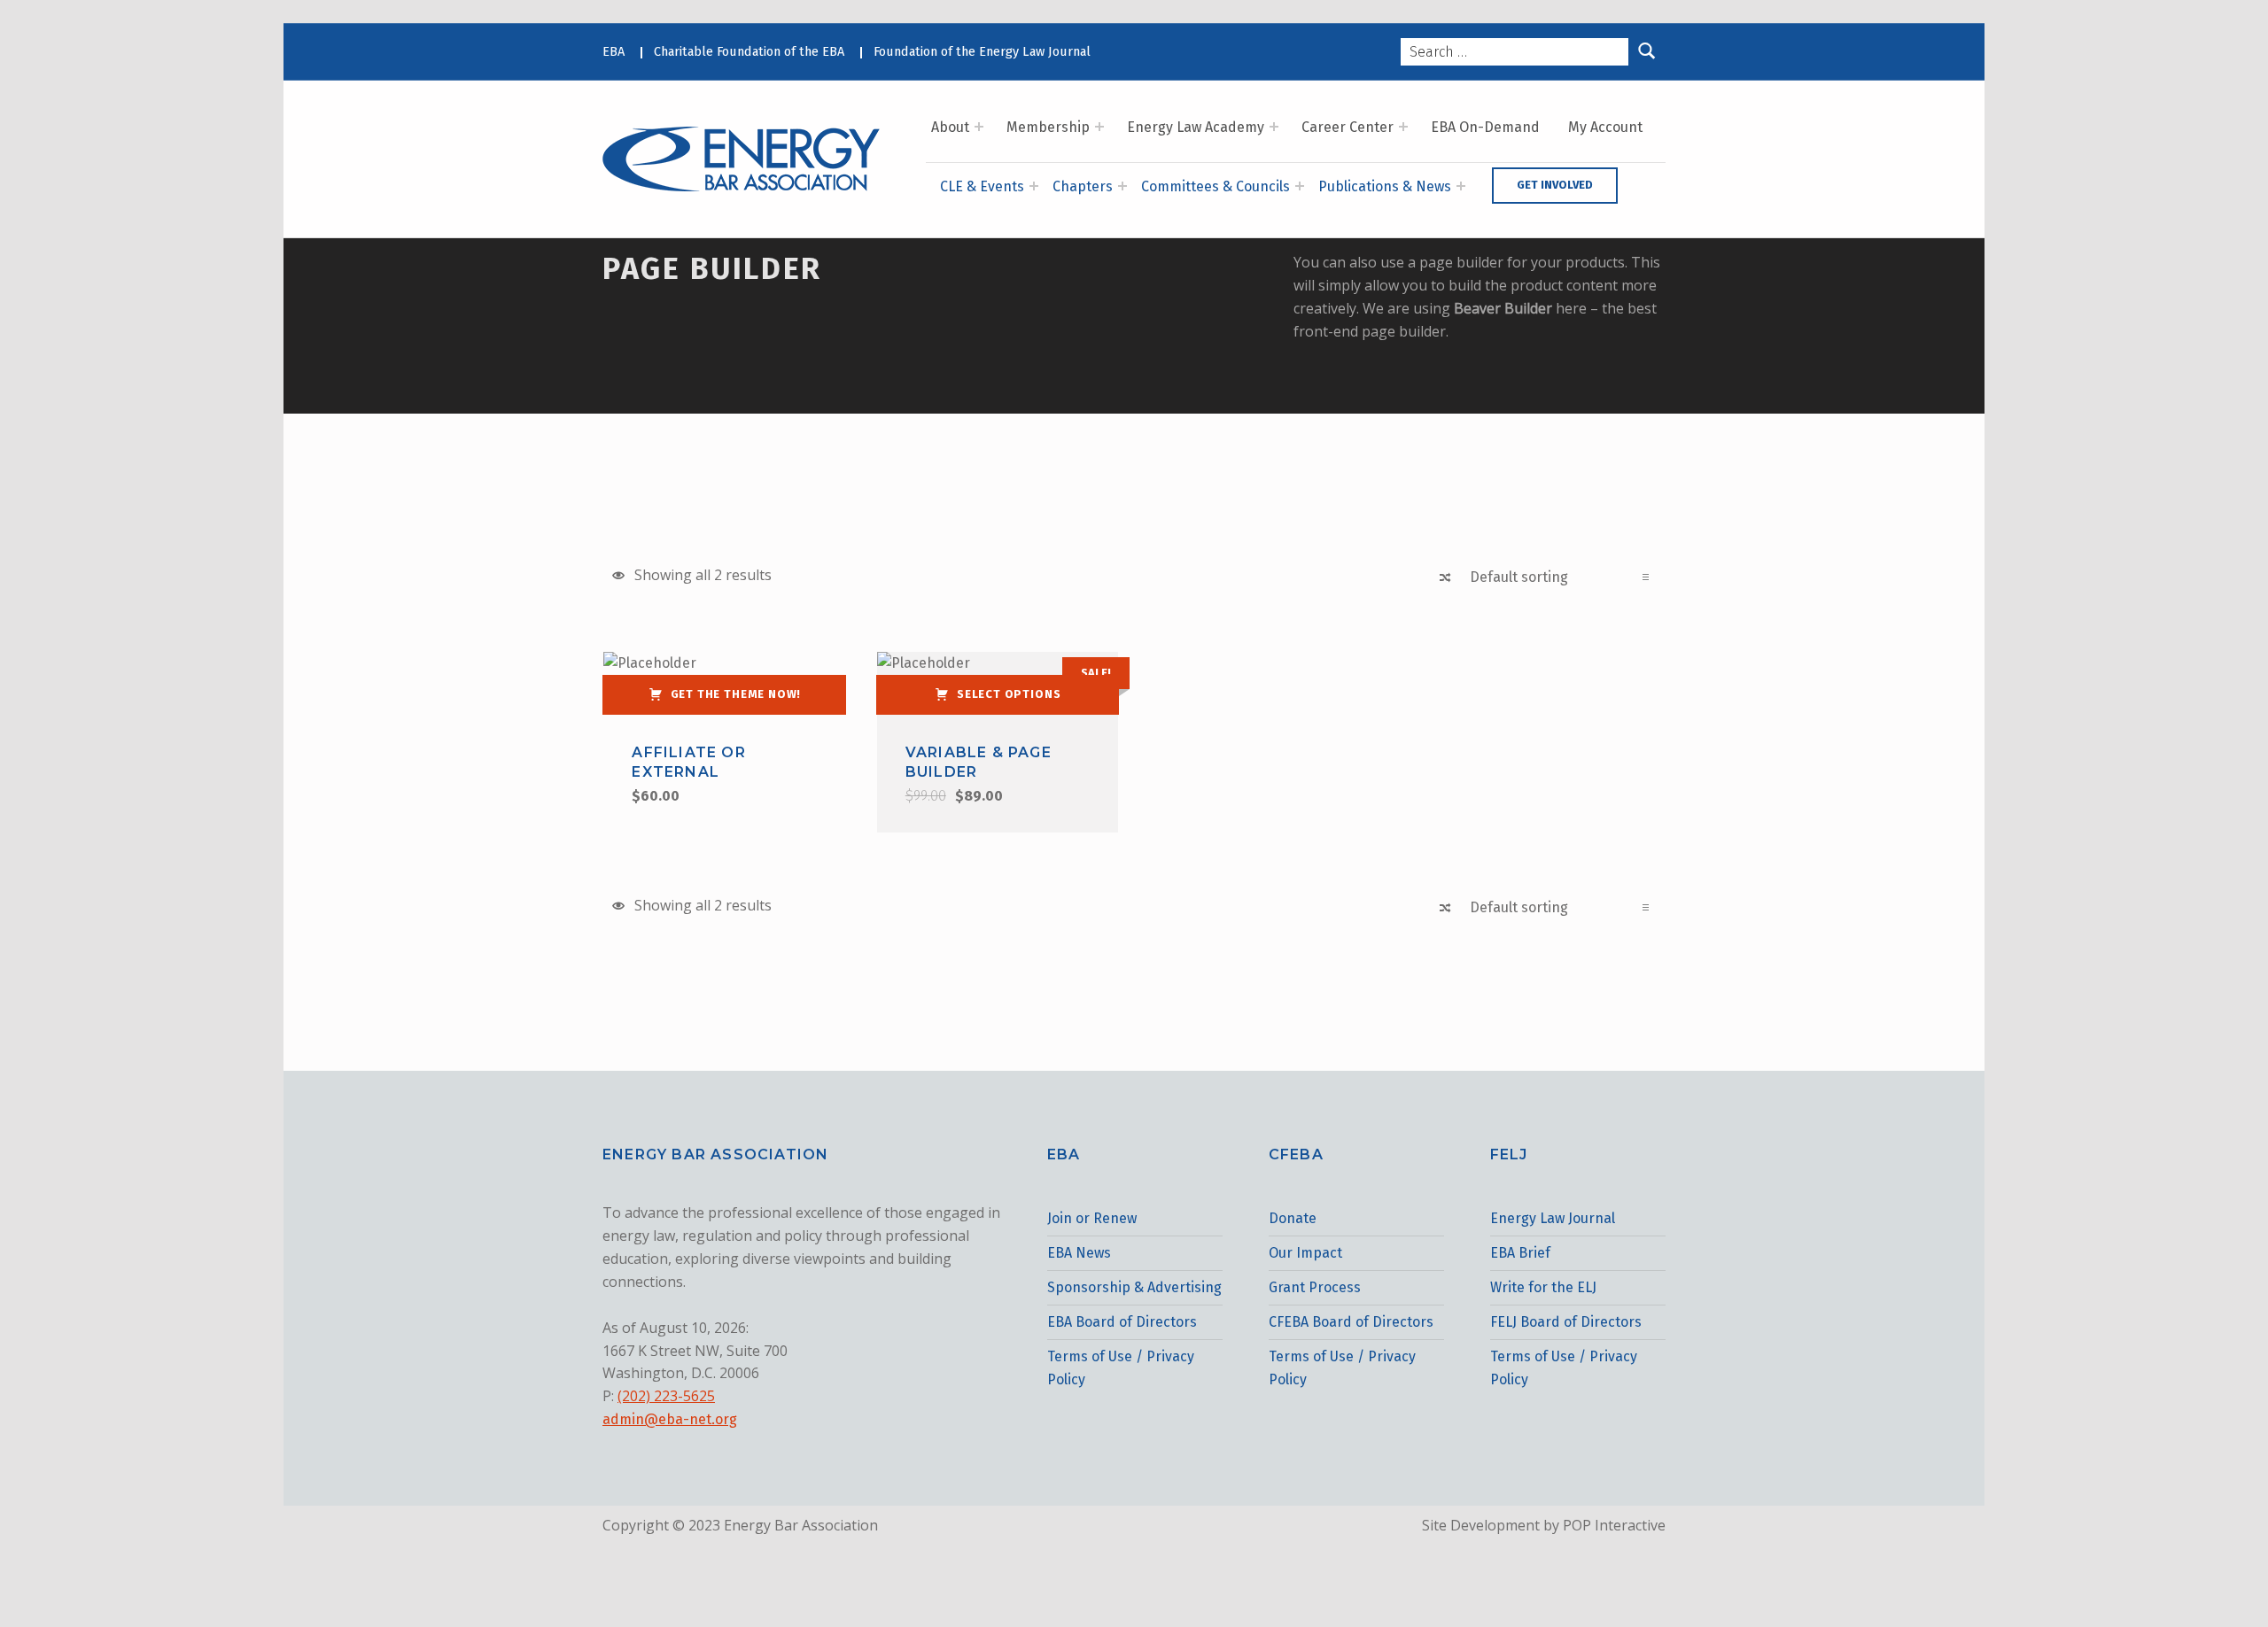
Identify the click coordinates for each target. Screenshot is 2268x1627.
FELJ (1509, 1154)
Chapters (1083, 186)
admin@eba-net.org (670, 1419)
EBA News (1079, 1253)
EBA (614, 51)
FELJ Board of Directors (1566, 1322)
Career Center (1348, 127)
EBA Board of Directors (1122, 1322)
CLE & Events (982, 186)
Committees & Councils (1216, 186)
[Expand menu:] (979, 127)
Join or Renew (1092, 1218)
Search (1647, 52)
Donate (1293, 1218)
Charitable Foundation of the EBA (749, 51)
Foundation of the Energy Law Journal (982, 51)
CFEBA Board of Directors (1351, 1322)
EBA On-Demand (1485, 127)
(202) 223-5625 (666, 1396)
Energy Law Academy (1196, 127)
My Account (1605, 127)
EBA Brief (1520, 1253)
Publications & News (1385, 186)
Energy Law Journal (1553, 1218)
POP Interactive (1614, 1525)
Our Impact (1305, 1253)
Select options (1009, 694)
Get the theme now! (736, 694)
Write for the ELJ (1543, 1287)
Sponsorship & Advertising (1134, 1287)
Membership (1048, 127)
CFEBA (1296, 1154)
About (950, 127)
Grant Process (1315, 1287)
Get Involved (1555, 185)
